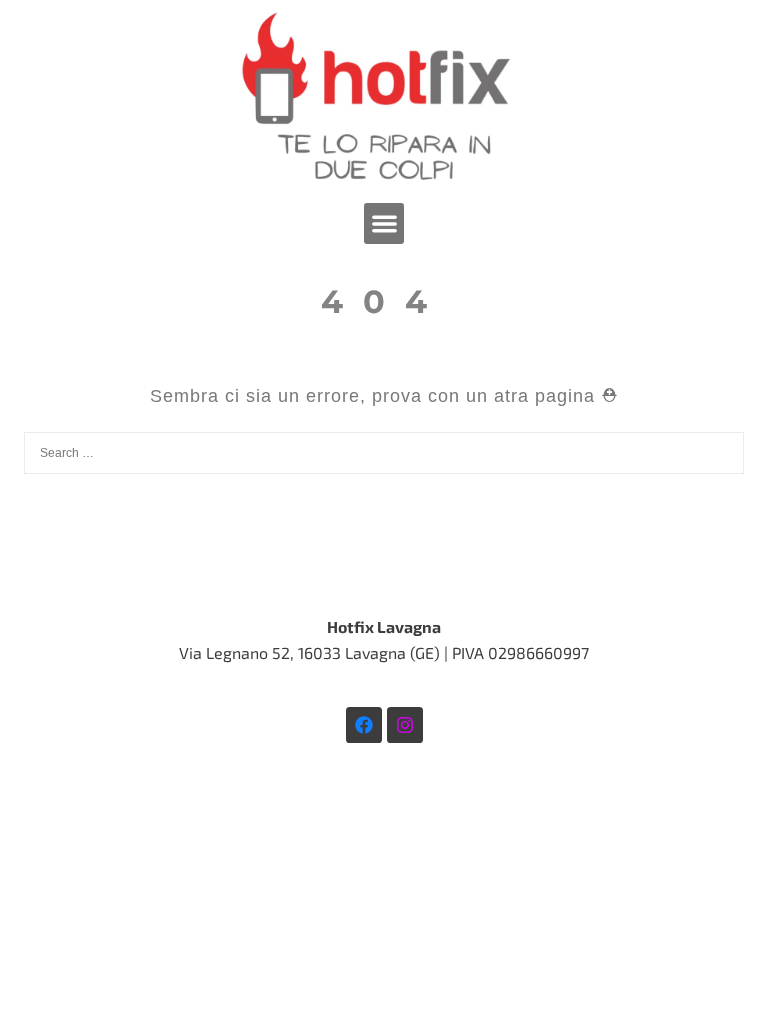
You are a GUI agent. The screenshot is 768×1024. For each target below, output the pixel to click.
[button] (384, 223)
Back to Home (384, 544)
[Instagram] (405, 725)
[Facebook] (364, 725)
